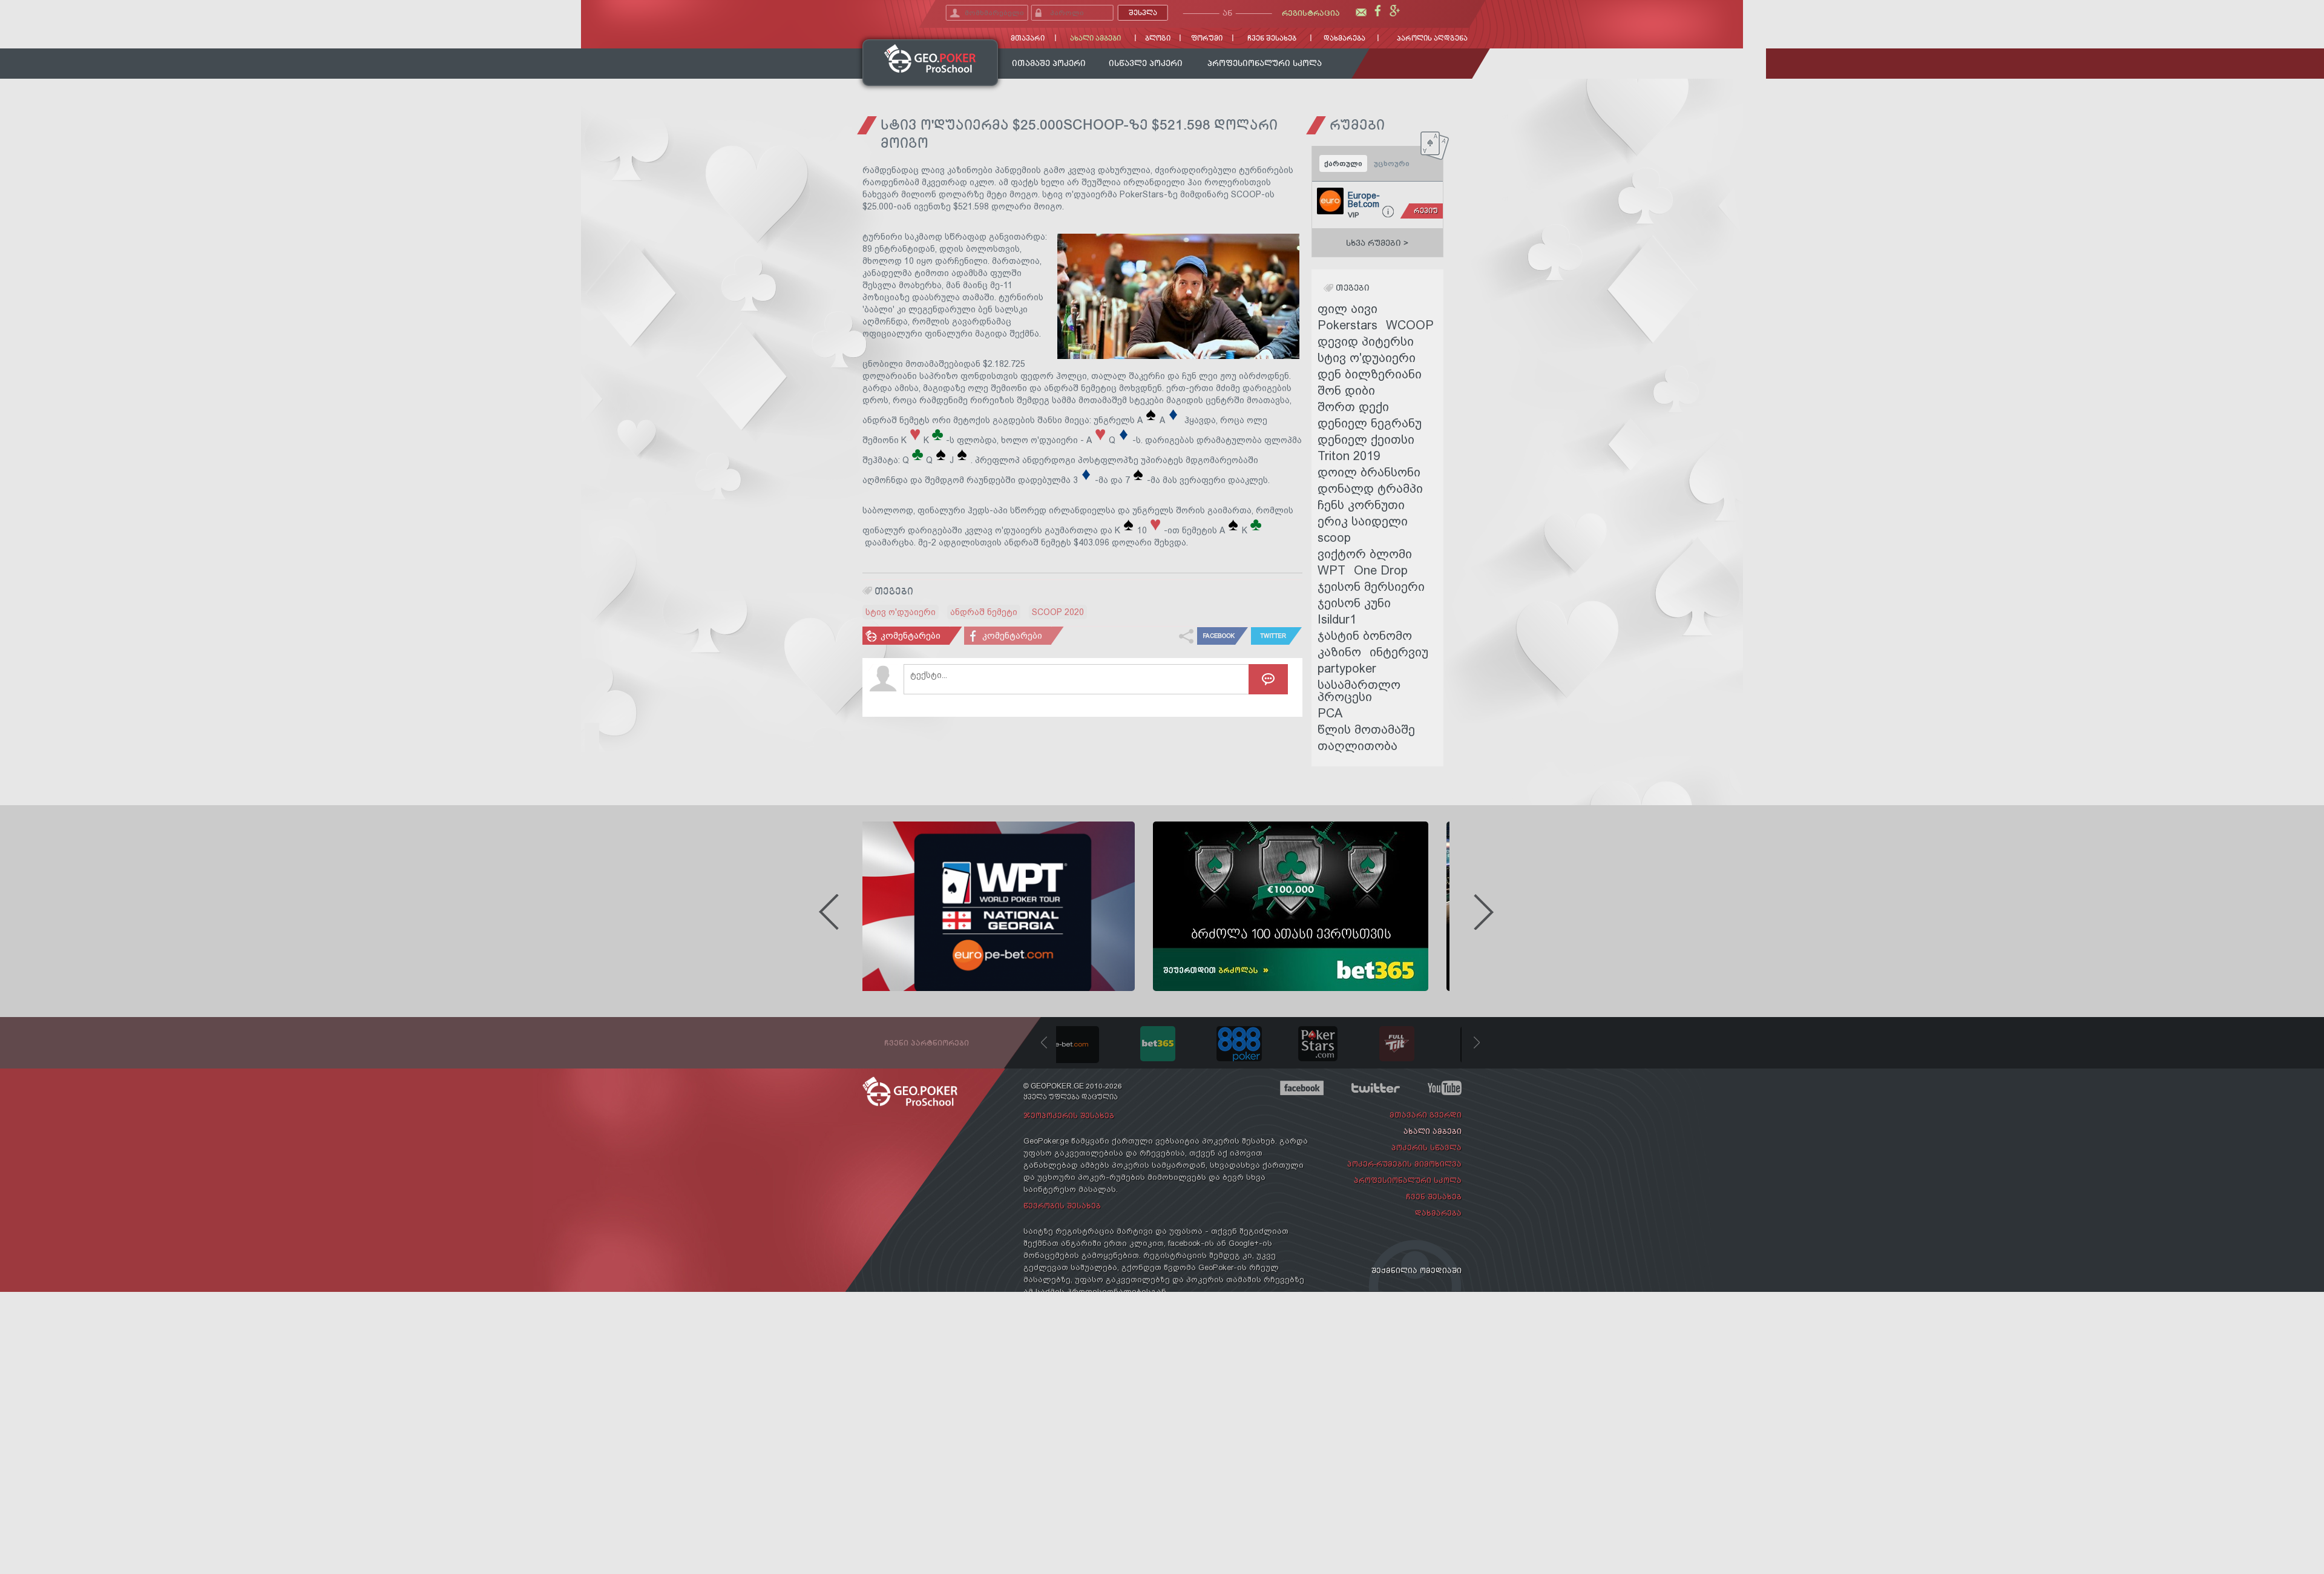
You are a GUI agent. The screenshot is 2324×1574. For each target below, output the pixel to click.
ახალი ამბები (1095, 38)
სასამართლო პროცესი (1359, 690)
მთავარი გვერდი (1426, 1115)
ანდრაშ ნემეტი (984, 612)
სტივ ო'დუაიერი (901, 612)
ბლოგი (1158, 38)
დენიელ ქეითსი (1366, 439)
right (1483, 912)
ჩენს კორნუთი (1361, 505)
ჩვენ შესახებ (1272, 38)
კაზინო (1339, 652)
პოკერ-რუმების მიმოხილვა (1404, 1164)
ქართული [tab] (1343, 163)
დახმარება (1344, 38)
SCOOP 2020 (1058, 612)
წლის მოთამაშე (1366, 729)
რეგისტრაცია (1311, 13)
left (829, 912)
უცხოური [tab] (1392, 163)
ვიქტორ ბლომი (1365, 554)
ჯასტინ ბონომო (1365, 635)
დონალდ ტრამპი (1370, 488)
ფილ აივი (1347, 308)
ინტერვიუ (1399, 652)
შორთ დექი (1353, 407)
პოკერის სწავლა (1426, 1148)
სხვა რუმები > (1377, 243)
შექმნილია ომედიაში (1416, 1270)
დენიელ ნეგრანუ (1370, 423)
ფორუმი (1207, 38)
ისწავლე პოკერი (1146, 63)
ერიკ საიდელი (1363, 521)
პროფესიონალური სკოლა (1265, 63)
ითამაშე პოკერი (1049, 63)
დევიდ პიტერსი (1366, 341)
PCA (1330, 713)
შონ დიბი (1346, 390)
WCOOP (1410, 325)
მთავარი (1028, 38)
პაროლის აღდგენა (1432, 38)
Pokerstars (1347, 325)
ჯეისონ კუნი (1354, 603)
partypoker (1347, 668)
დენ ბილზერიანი (1370, 374)
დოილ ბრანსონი (1369, 472)
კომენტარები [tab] (911, 635)
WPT (1331, 570)
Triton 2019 (1349, 456)
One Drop (1381, 570)
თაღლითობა (1357, 746)
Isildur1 (1337, 619)
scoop (1334, 537)
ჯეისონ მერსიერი (1371, 586)
